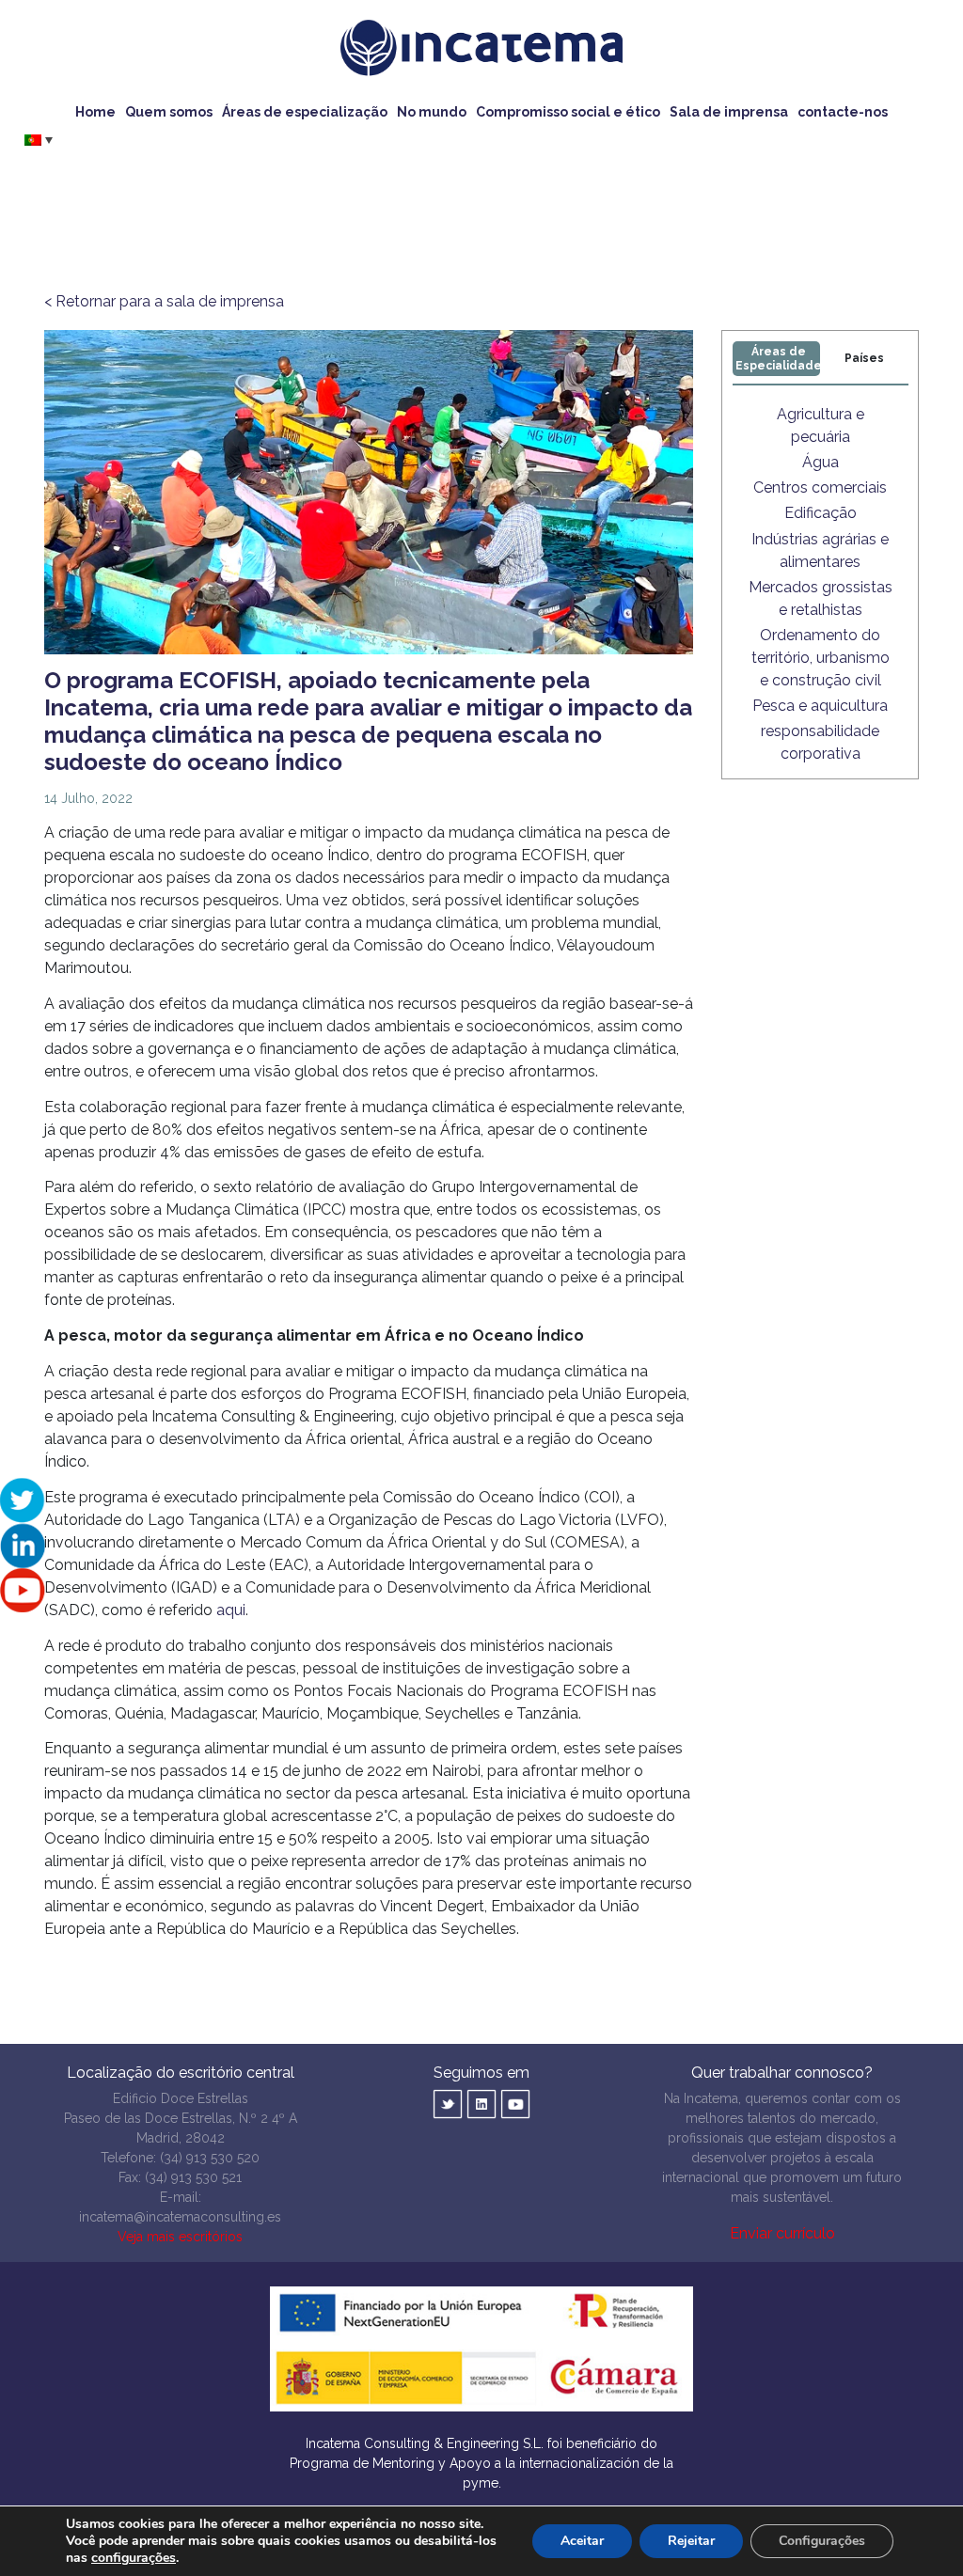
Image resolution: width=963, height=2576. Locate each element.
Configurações (822, 2541)
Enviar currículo (782, 2233)
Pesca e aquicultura (820, 706)
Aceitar (582, 2541)
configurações (134, 2558)
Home (95, 112)
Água (821, 462)
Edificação (821, 513)
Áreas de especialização (305, 112)
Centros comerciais (820, 487)
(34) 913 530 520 (210, 2158)
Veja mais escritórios (180, 2237)
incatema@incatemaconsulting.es (180, 2217)
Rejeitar (691, 2541)
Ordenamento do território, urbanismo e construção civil (821, 658)
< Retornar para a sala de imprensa (164, 301)
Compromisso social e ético (568, 112)
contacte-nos (843, 112)
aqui (231, 1610)
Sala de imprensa (729, 112)
